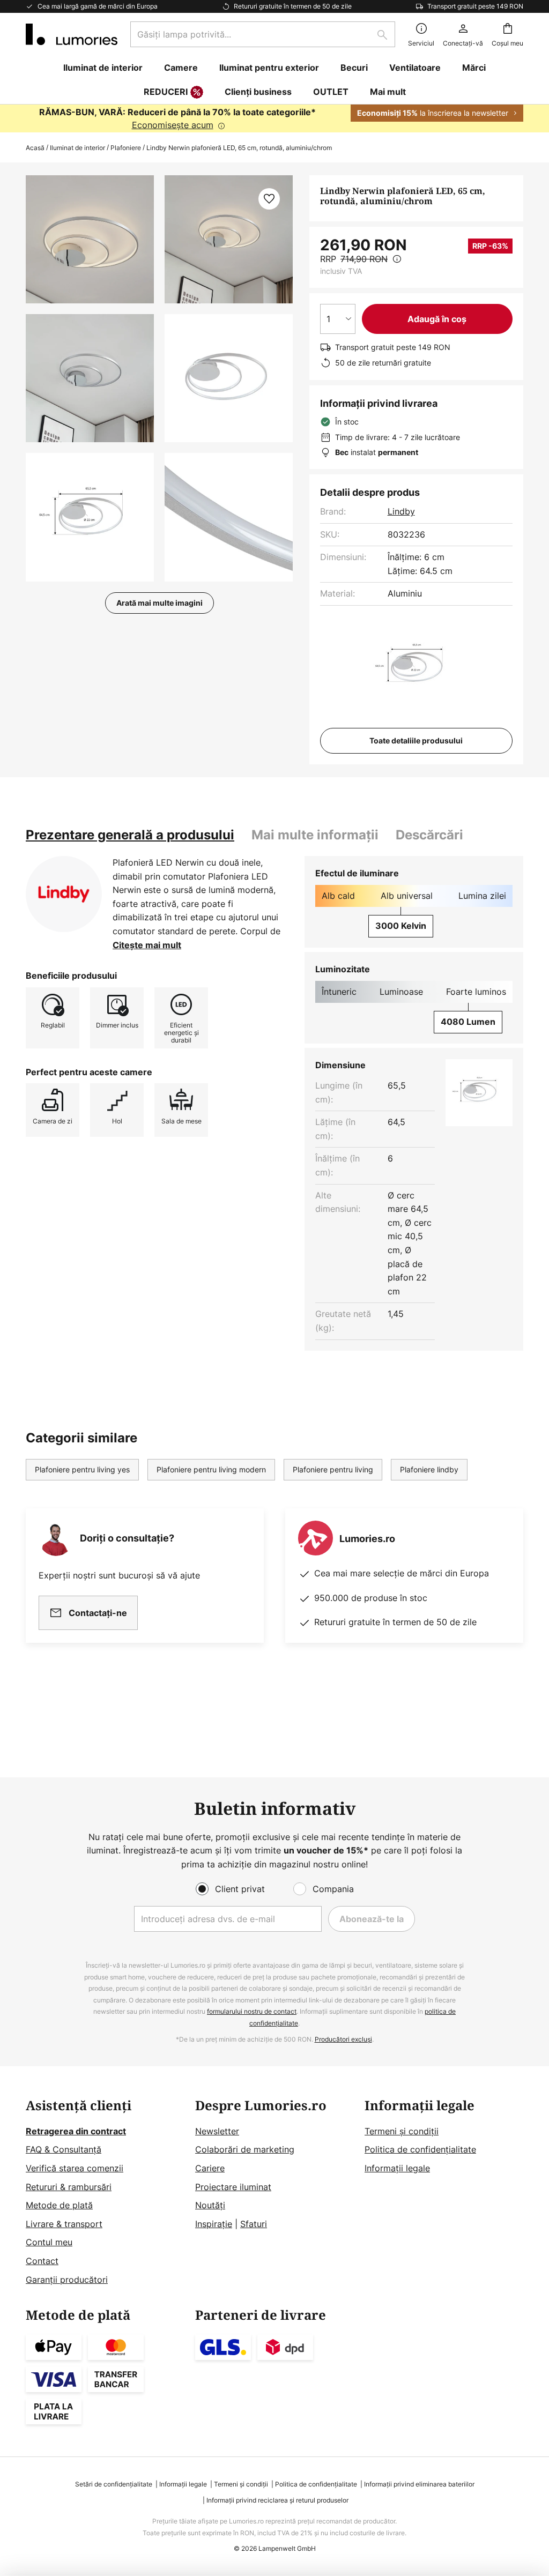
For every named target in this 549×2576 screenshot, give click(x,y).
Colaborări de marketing (245, 2149)
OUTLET (331, 92)
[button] (90, 378)
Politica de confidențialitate (420, 2149)
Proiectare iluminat (233, 2187)
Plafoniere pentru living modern (211, 1469)
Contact (42, 2261)
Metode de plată (59, 2205)
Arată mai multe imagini (159, 603)
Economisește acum (173, 125)
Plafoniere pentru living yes (82, 1469)
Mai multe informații (315, 835)
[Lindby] (64, 894)
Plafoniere (126, 148)
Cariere (210, 2168)
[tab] (130, 835)
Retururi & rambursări (69, 2187)
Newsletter (217, 2131)
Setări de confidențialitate (114, 2484)
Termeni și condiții (402, 2131)
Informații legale (397, 2168)
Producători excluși (343, 2039)
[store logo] (72, 34)
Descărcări (429, 835)
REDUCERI (166, 92)
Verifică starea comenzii (75, 2168)
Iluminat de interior (77, 148)
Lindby (401, 511)
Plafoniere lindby (429, 1469)
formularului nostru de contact (252, 2011)
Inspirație (214, 2224)
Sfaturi (254, 2224)
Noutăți (210, 2205)
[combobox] (263, 34)
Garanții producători (67, 2280)
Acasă (35, 148)
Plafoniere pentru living (333, 1469)
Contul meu (49, 2242)
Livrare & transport (64, 2224)
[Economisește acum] (274, 118)
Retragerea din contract (76, 2131)
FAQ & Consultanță (64, 2149)
